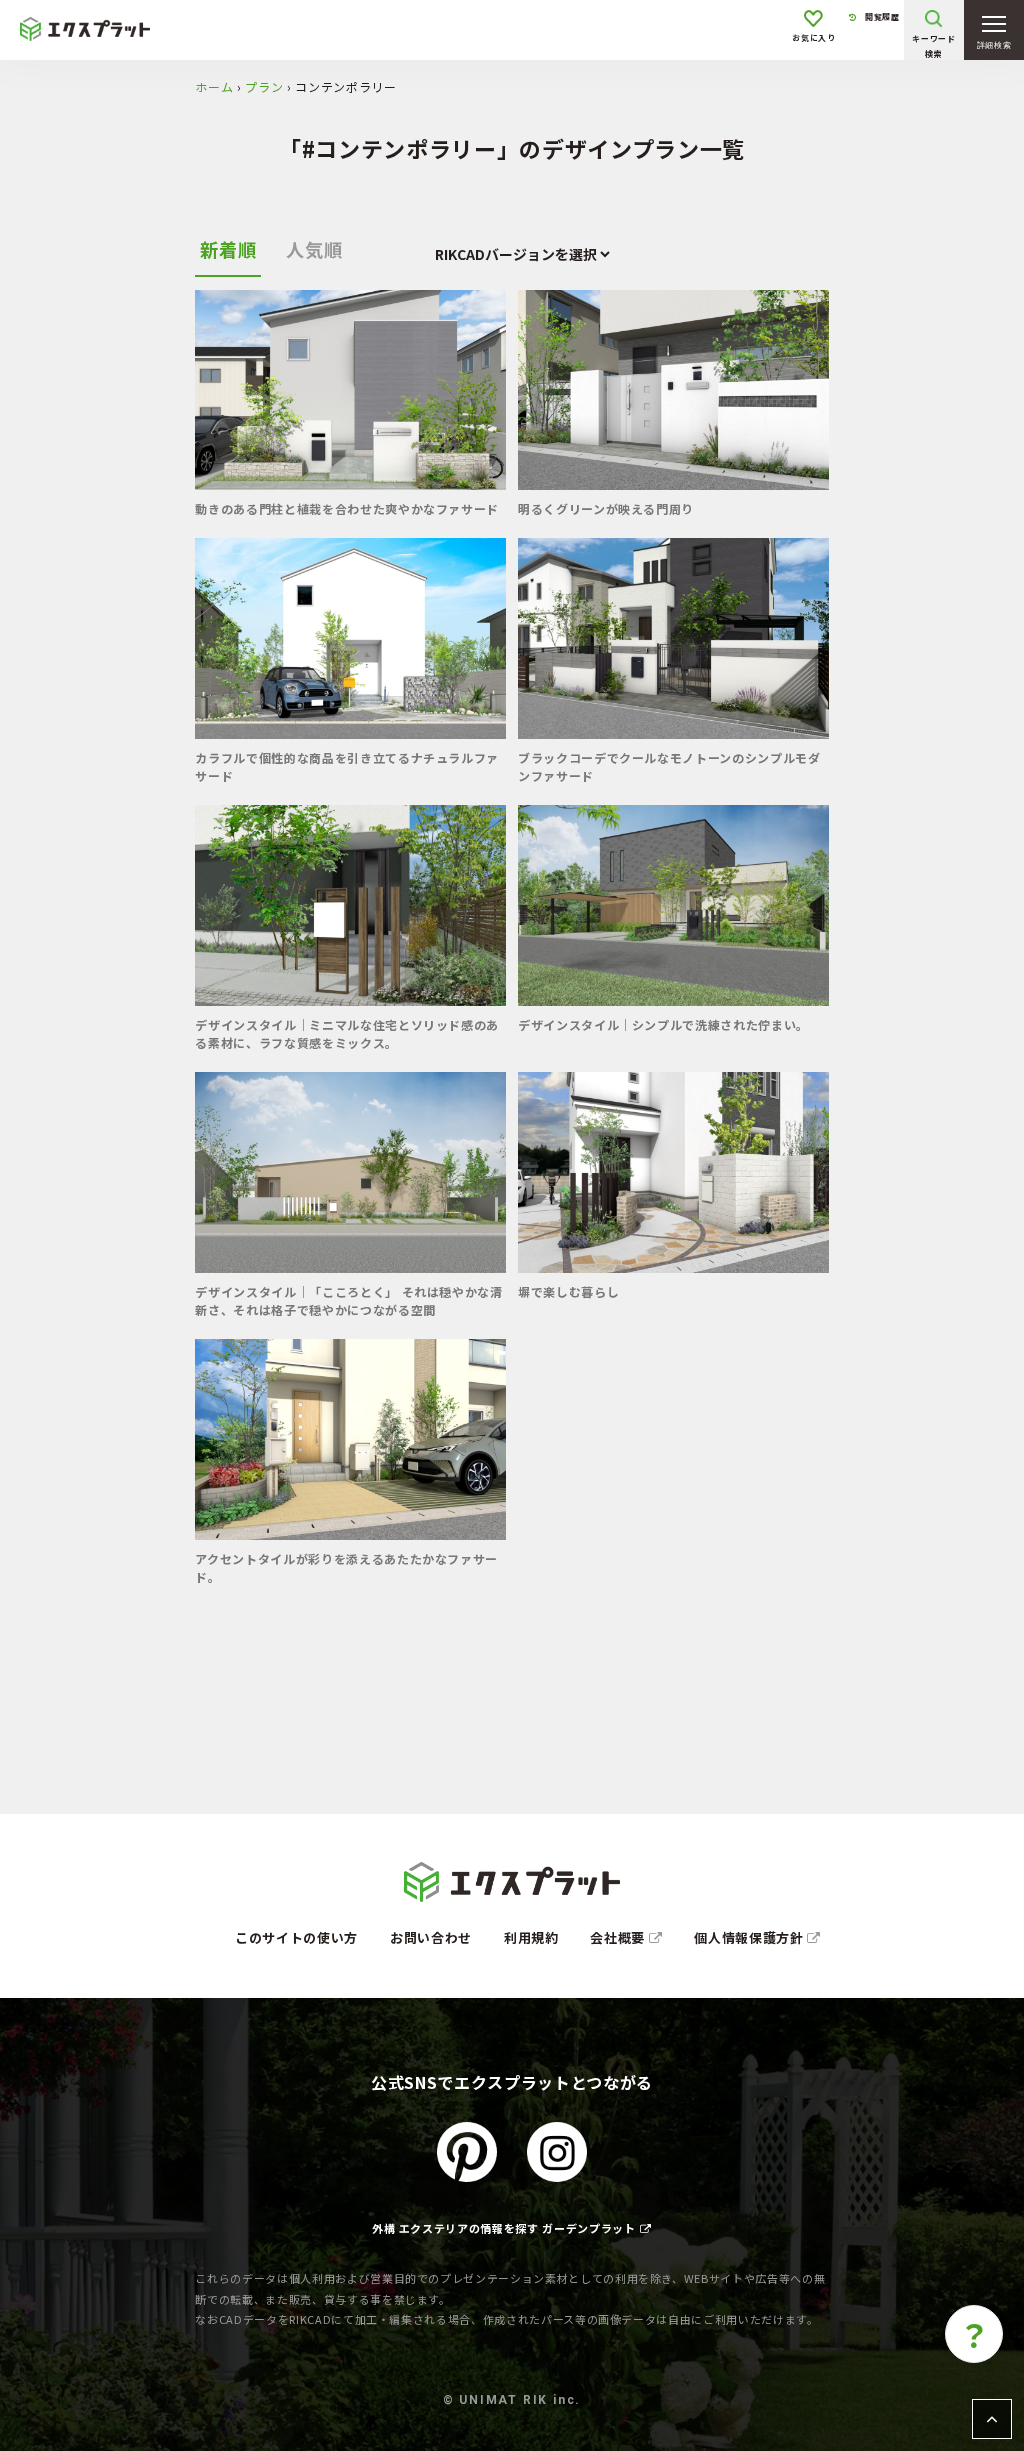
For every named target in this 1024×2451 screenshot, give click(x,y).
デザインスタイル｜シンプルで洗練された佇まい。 (663, 1024)
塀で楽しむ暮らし (568, 1291)
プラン (264, 86)
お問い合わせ (431, 1937)
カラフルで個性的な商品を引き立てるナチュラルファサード (347, 766)
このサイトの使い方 (296, 1937)
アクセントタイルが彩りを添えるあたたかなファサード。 (346, 1567)
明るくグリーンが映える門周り (606, 508)
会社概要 (619, 1937)
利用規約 (531, 1937)
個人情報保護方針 (750, 1937)
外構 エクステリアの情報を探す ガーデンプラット (504, 2228)
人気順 (314, 249)
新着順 (228, 249)
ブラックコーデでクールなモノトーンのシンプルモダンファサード (669, 766)
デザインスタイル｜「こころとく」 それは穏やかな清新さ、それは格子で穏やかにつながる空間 (348, 1300)
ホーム (214, 86)
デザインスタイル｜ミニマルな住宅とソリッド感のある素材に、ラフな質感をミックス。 (347, 1033)
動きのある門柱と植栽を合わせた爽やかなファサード (347, 508)
